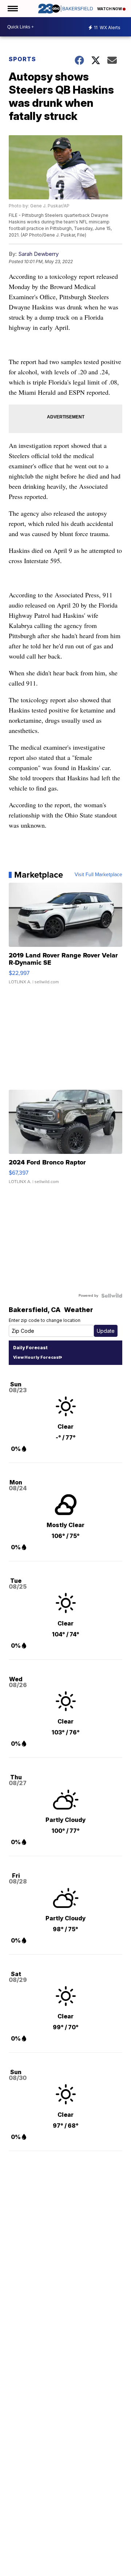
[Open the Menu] (12, 9)
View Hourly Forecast (37, 1357)
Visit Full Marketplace (98, 875)
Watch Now (110, 9)
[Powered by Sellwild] (112, 1296)
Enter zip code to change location (45, 1320)
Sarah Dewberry (38, 254)
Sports (22, 59)
